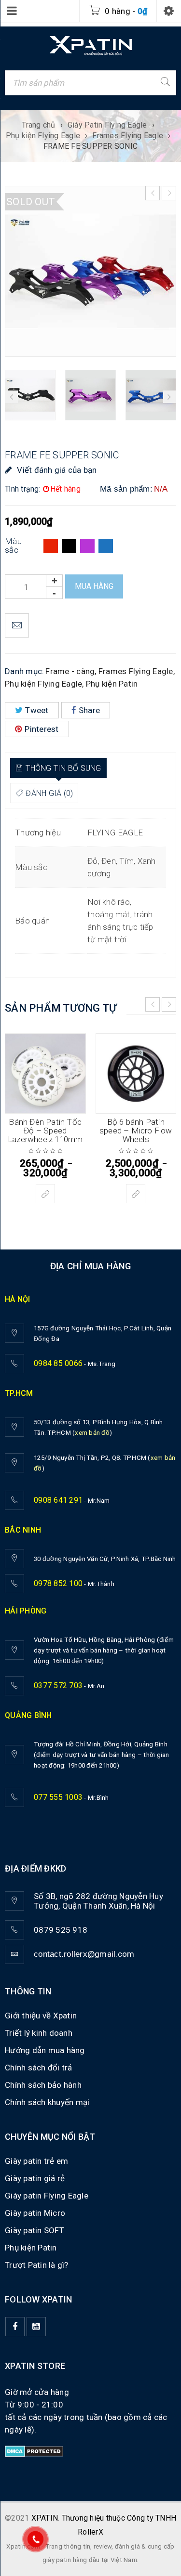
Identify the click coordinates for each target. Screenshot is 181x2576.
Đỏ (51, 546)
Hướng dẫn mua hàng (45, 2050)
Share (89, 710)
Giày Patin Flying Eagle (107, 125)
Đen (69, 546)
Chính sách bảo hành (43, 2085)
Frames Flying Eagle (128, 136)
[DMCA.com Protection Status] (34, 2452)
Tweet (37, 710)
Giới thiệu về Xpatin (41, 2016)
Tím (87, 546)
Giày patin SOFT (35, 2230)
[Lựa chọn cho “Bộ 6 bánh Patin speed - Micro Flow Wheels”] (136, 1194)
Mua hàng (94, 586)
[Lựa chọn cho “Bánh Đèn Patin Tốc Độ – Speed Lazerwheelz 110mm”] (45, 1194)
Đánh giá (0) (49, 793)
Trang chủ (38, 125)
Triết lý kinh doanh (39, 2033)
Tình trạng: (23, 489)
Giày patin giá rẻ (35, 2178)
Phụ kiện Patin (112, 684)
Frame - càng (70, 671)
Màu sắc (13, 546)
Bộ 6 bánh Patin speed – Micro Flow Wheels (136, 1131)
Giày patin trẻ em (36, 2161)
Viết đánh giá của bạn (57, 470)
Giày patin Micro (35, 2213)
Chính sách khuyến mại (47, 2102)
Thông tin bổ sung (63, 768)
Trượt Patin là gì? (37, 2265)
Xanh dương (106, 546)
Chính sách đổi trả (39, 2068)
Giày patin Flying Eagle (47, 2196)
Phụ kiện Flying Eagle (43, 136)
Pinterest (42, 729)
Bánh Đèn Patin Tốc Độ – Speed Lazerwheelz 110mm (45, 1131)
